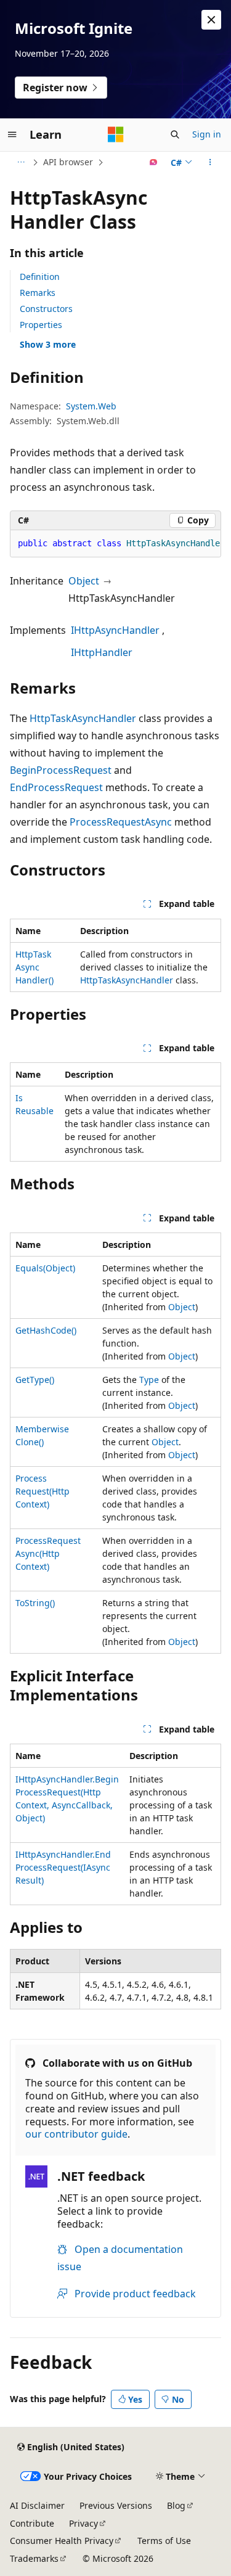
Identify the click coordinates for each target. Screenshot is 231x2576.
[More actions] (210, 162)
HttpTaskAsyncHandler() (34, 967)
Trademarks (34, 2558)
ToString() (35, 1603)
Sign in (207, 134)
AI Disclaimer (37, 2505)
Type (149, 1380)
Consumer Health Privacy (62, 2541)
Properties (41, 325)
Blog (176, 2505)
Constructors (46, 309)
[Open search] (175, 134)
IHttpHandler (102, 652)
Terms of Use (164, 2541)
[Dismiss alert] (211, 20)
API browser (68, 162)
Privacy (83, 2523)
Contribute (32, 2523)
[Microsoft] (116, 134)
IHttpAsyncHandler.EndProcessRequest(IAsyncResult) (63, 1867)
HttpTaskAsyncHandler (83, 718)
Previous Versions (116, 2505)
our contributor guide (76, 2134)
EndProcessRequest (56, 787)
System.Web (91, 406)
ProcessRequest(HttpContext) (43, 1491)
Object (84, 581)
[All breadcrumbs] (21, 162)
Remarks (38, 293)
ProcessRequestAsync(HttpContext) (48, 1553)
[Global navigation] (12, 134)
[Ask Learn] (154, 162)
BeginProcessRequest (61, 770)
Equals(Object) (45, 1268)
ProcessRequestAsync (121, 822)
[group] (115, 544)
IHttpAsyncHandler (115, 630)
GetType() (35, 1380)
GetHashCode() (46, 1330)
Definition (40, 277)
